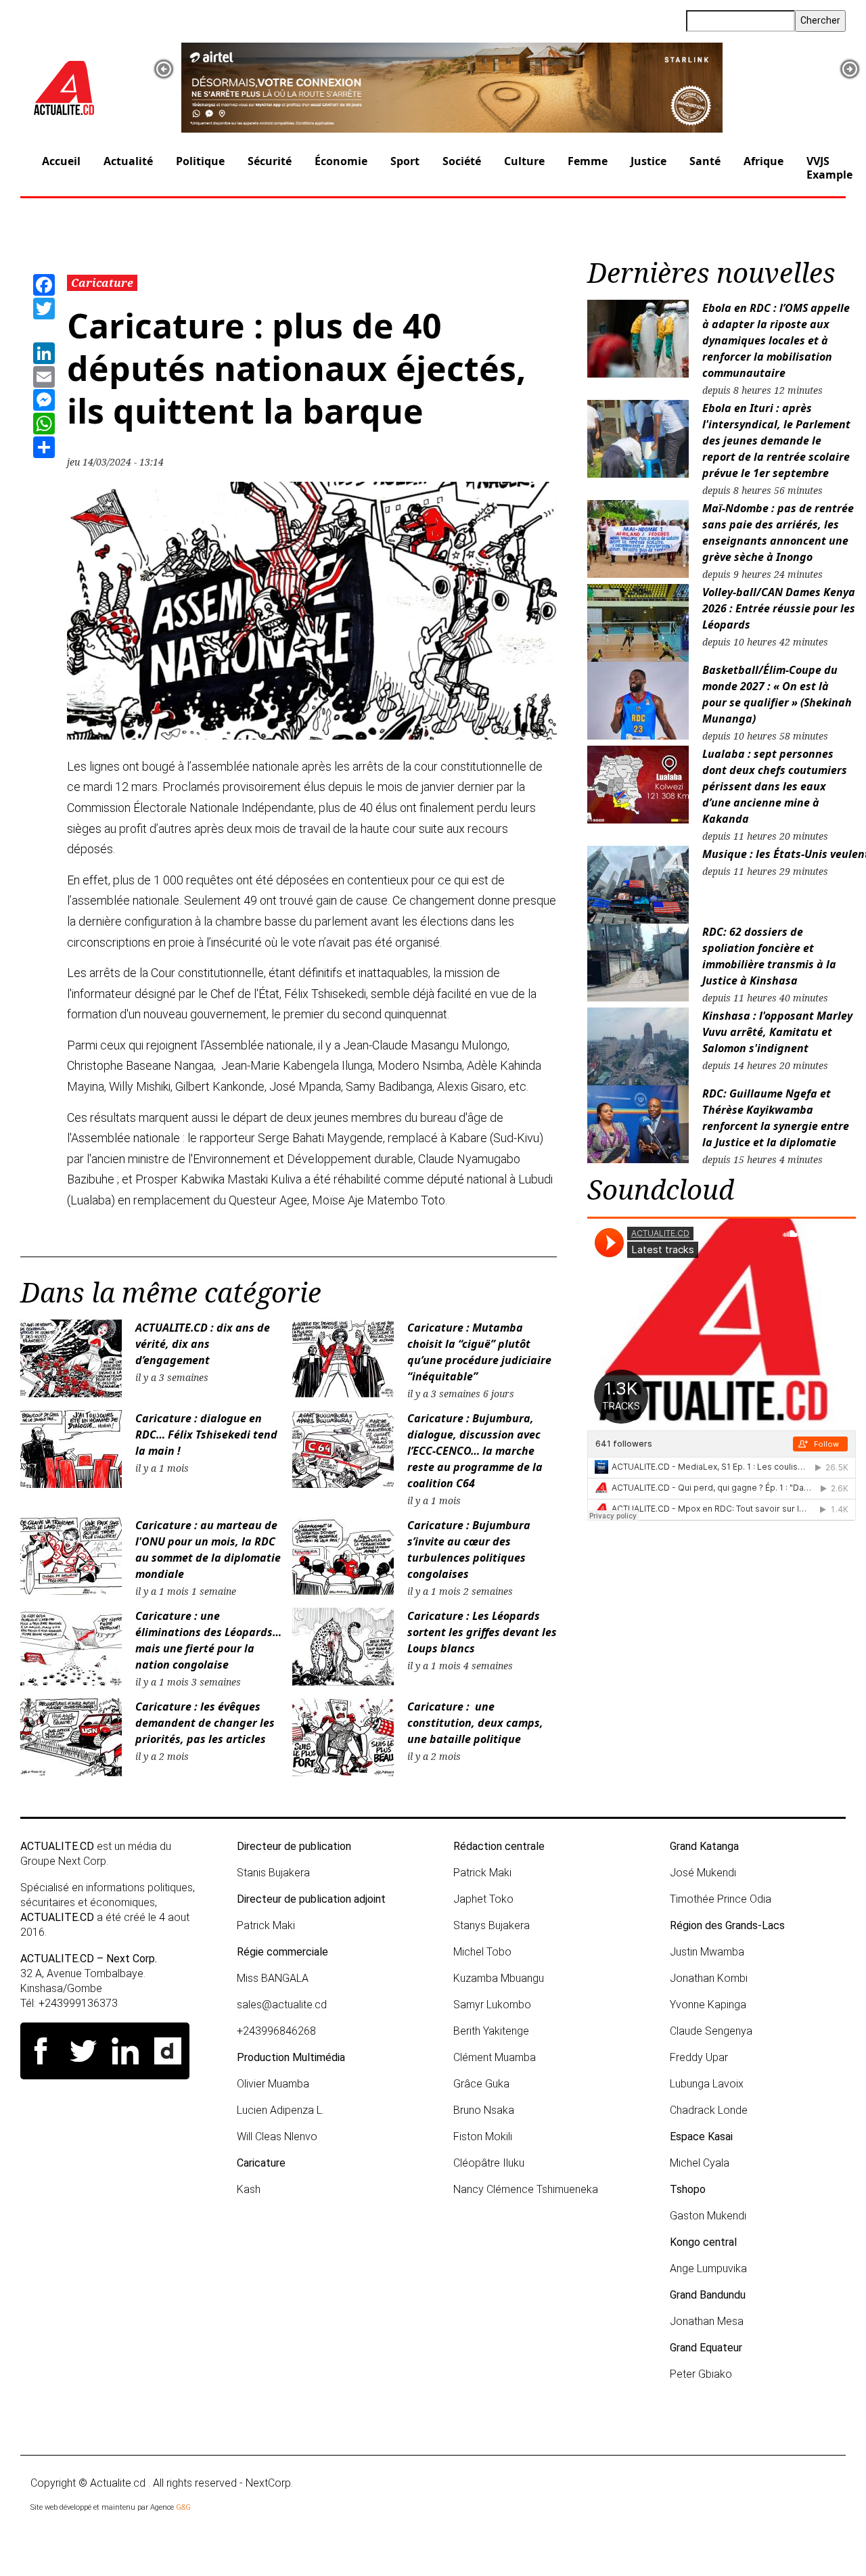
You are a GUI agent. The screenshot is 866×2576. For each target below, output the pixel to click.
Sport (405, 161)
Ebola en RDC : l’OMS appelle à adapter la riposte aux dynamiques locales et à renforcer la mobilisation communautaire (776, 340)
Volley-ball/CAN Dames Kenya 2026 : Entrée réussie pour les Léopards (779, 608)
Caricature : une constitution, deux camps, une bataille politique (475, 1723)
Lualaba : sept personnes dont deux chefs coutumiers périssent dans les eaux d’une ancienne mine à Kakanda (775, 786)
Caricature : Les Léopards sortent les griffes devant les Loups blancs (482, 1632)
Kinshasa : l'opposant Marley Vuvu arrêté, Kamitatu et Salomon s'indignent (777, 1032)
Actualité (128, 161)
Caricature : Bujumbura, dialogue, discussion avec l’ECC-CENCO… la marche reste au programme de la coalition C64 (475, 1451)
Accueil (61, 161)
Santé (705, 161)
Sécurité (270, 161)
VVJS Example (829, 167)
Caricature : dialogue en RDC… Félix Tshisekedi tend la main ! (206, 1434)
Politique (200, 161)
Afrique (764, 161)
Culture (524, 161)
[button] (164, 69)
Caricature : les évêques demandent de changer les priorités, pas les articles (205, 1723)
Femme (588, 161)
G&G (183, 2507)
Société (462, 161)
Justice (648, 161)
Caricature (102, 283)
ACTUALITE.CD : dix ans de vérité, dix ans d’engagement (203, 1344)
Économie (341, 161)
